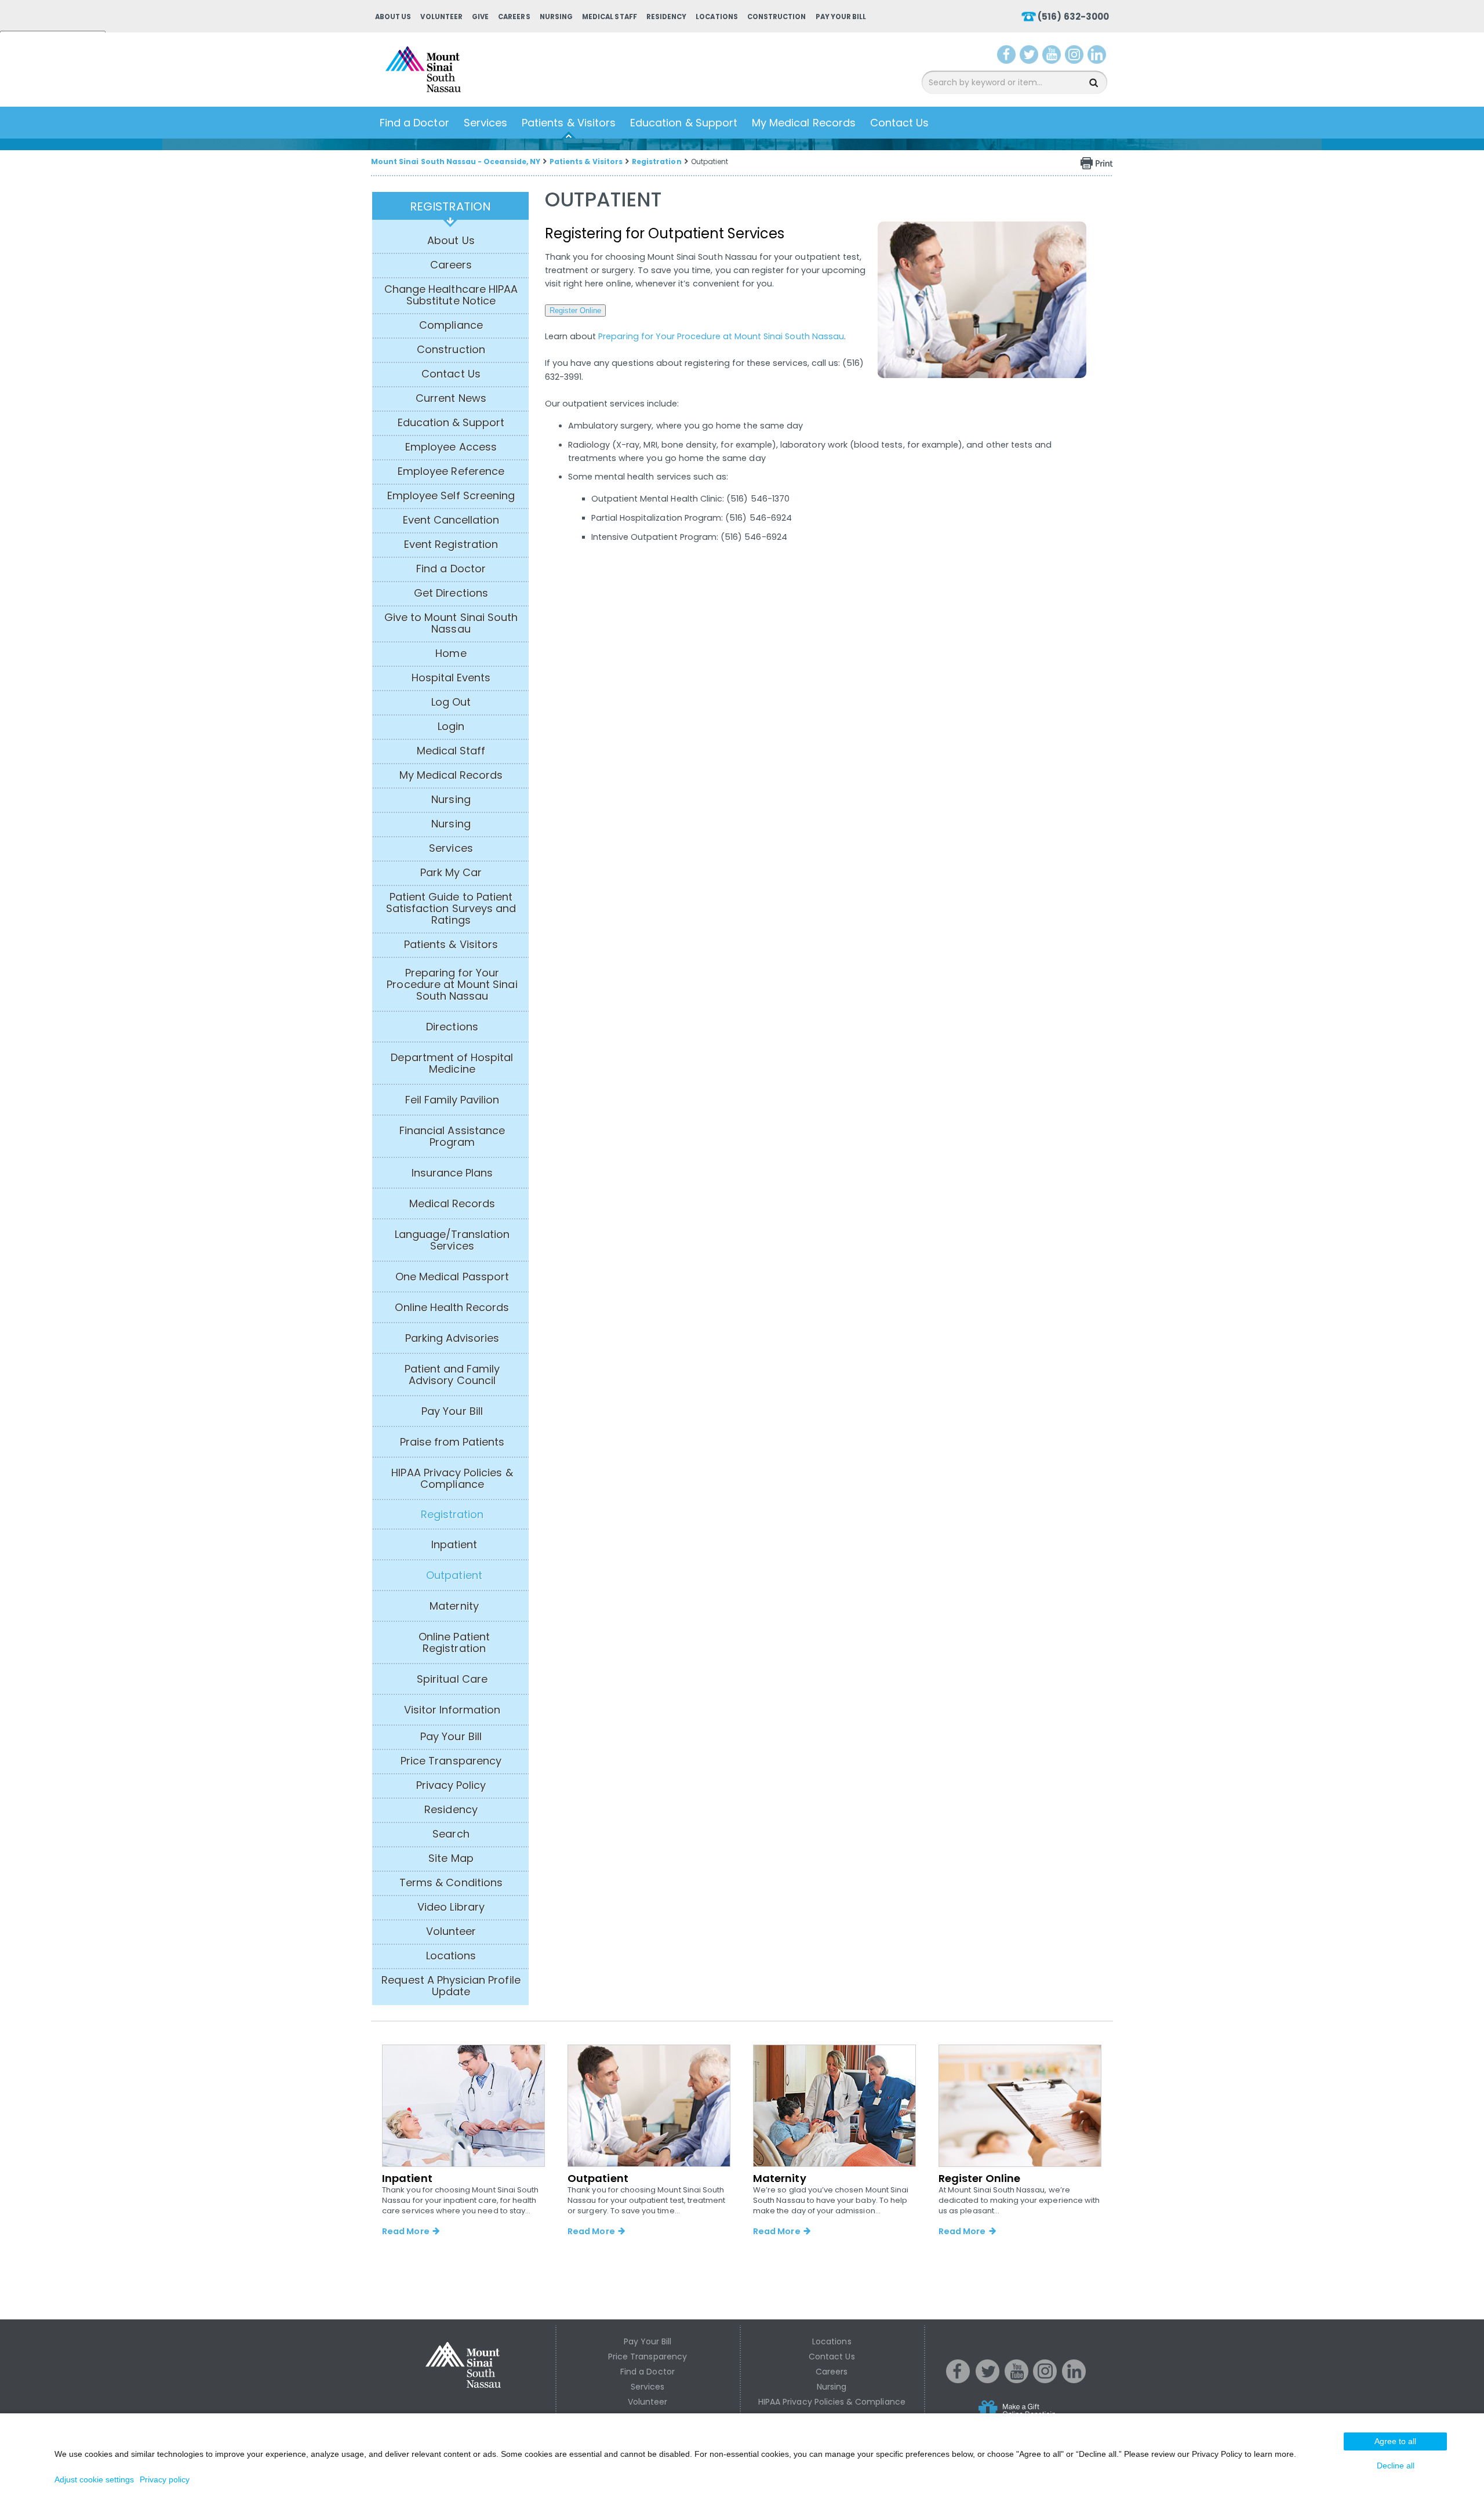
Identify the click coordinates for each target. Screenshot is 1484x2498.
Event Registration (451, 544)
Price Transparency (451, 1761)
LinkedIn (1099, 57)
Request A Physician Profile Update (451, 1986)
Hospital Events (451, 678)
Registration (657, 161)
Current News (451, 398)
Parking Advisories (452, 1338)
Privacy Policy (451, 1785)
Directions (452, 1027)
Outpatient (454, 1575)
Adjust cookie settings (94, 2479)
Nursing (556, 17)
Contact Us (900, 123)
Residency (666, 17)
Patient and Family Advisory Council (452, 1375)
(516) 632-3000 (1073, 17)
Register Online (575, 311)
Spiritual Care (452, 1679)
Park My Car (451, 873)
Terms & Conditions (451, 1883)
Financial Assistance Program (452, 1137)
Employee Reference (451, 471)
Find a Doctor (414, 123)
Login (451, 727)
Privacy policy (165, 2479)
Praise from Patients (452, 1442)
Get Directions (451, 593)
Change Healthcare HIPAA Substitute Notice (451, 295)
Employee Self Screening (451, 496)
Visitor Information (452, 1710)
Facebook (1007, 57)
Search (451, 1834)
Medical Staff (610, 17)
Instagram (1076, 57)
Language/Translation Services (452, 1240)
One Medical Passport (452, 1277)
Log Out (451, 702)
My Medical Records (804, 123)
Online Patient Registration (454, 1643)
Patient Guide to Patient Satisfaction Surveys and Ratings (451, 909)
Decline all (1396, 2466)
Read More (405, 2231)
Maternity (454, 1606)
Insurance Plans (452, 1173)
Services (485, 123)
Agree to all (1395, 2441)
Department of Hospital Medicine (452, 1063)
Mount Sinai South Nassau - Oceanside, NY (456, 161)
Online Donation (1039, 2418)
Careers (514, 17)
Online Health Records (452, 1308)
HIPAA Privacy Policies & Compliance (452, 1479)
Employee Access (451, 447)
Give (480, 17)
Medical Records (452, 1204)
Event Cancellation (451, 520)
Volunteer (441, 17)
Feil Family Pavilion (452, 1100)
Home (451, 653)
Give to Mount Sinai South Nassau (451, 623)
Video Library (451, 1907)
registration (450, 206)
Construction (777, 17)
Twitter (1030, 57)
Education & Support (684, 123)
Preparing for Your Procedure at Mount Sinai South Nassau (452, 985)
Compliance (451, 325)
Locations (716, 17)
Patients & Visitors (569, 123)
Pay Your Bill (841, 17)
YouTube (1053, 57)
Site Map (451, 1858)
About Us (393, 17)
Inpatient (454, 1545)
